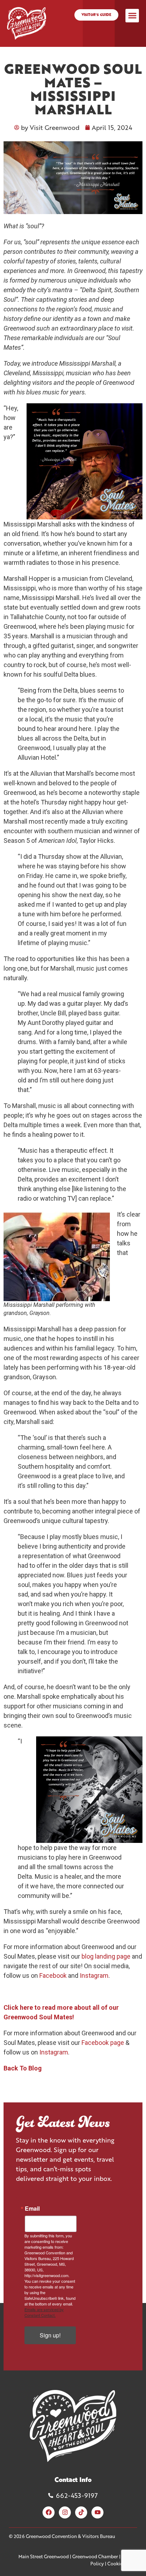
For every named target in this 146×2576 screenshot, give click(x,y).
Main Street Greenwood (44, 2556)
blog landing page (106, 1956)
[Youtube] (97, 2512)
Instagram (94, 1975)
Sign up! (50, 2335)
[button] (132, 16)
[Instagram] (65, 2512)
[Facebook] (49, 2512)
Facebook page (103, 2043)
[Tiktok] (81, 2512)
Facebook (53, 1975)
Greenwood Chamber (95, 2556)
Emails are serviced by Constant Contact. (44, 2312)
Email (32, 2209)
